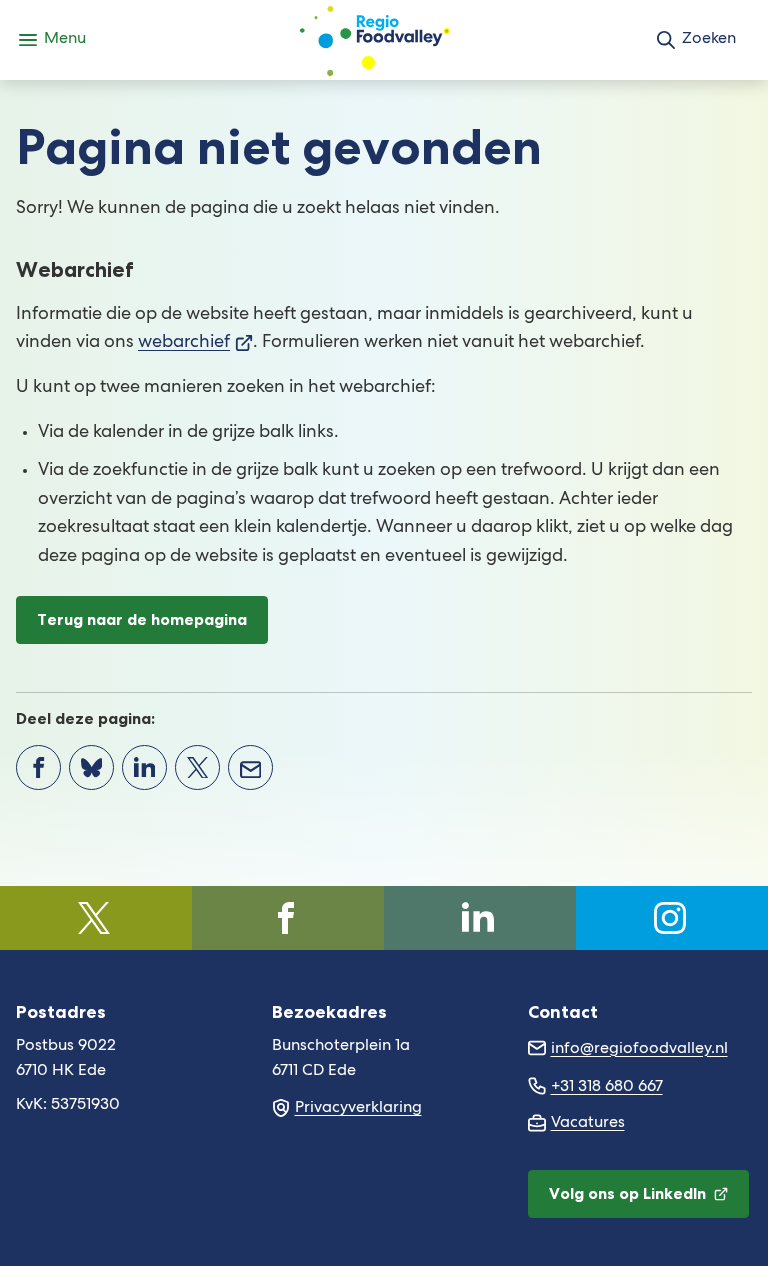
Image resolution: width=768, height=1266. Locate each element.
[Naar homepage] (375, 40)
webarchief (195, 343)
